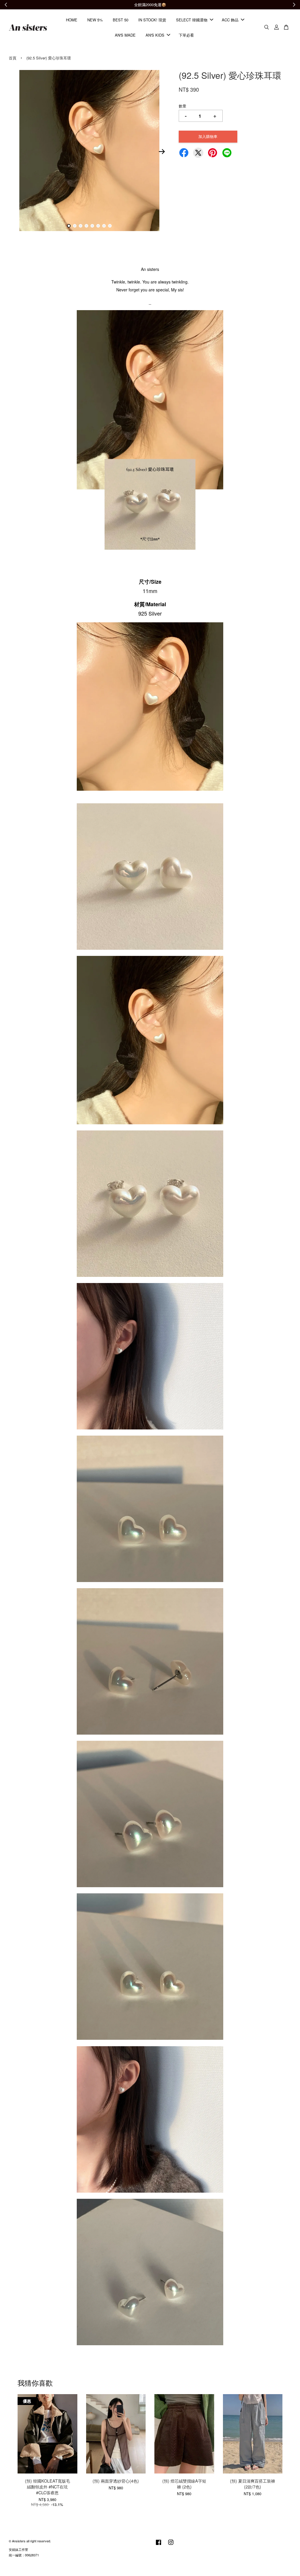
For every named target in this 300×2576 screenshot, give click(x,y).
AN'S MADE (125, 35)
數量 (183, 106)
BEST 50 (121, 20)
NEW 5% (95, 20)
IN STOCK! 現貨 (152, 20)
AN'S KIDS (155, 35)
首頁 (13, 58)
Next (162, 151)
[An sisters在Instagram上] (171, 2545)
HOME (72, 20)
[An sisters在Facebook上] (158, 2545)
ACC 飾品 (230, 20)
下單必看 (186, 35)
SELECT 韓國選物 (192, 20)
